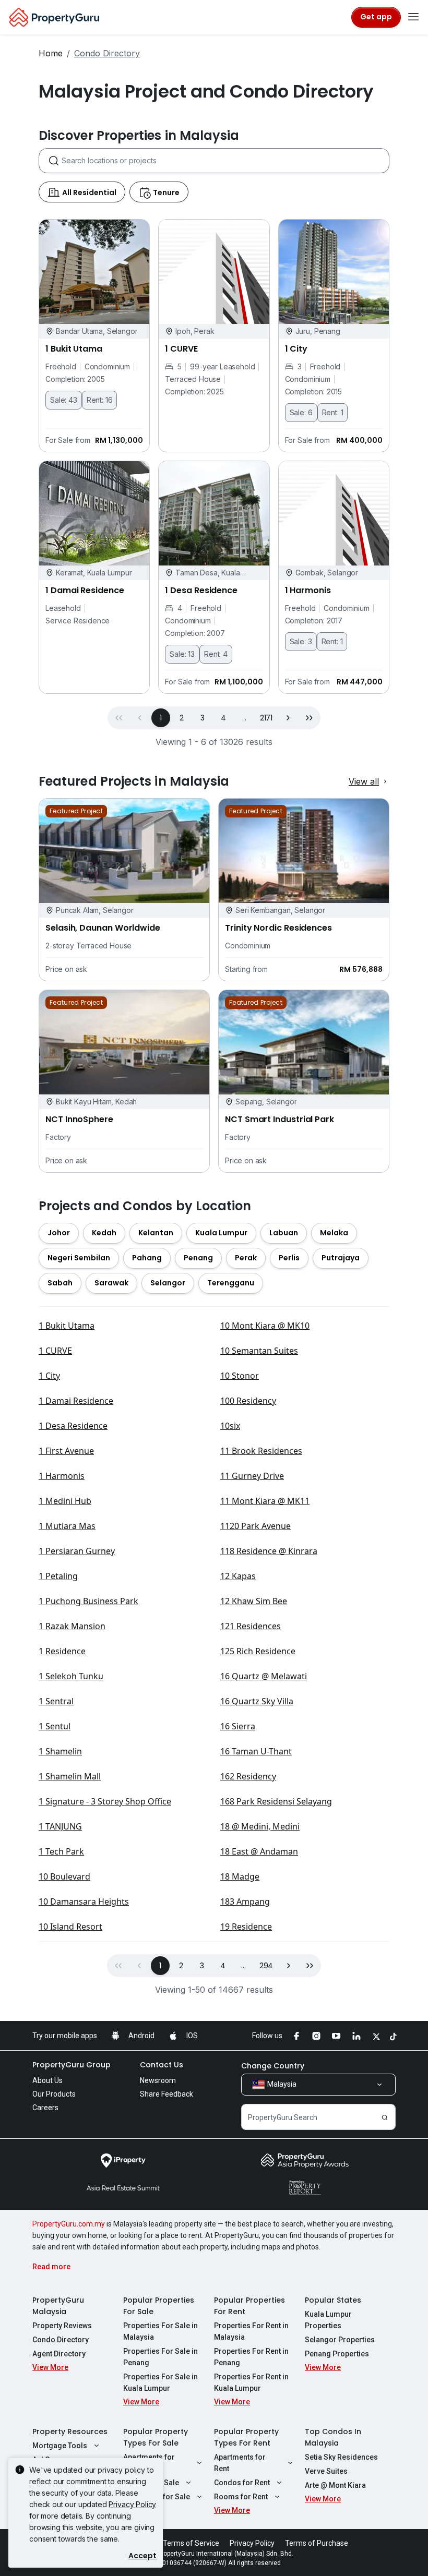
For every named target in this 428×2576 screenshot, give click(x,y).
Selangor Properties (340, 2340)
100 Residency (248, 1401)
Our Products (54, 2094)
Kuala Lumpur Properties (328, 2320)
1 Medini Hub (65, 1501)
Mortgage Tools (60, 2446)
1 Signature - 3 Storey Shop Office (105, 1801)
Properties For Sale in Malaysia (160, 2331)
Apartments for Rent (240, 2463)
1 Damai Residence (76, 1401)
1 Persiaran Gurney (77, 1551)
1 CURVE (55, 1351)
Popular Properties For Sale (159, 2306)
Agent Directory (59, 2354)
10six (230, 1426)
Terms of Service (191, 2543)
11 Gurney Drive (252, 1476)
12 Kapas (238, 1576)
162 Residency (248, 1776)
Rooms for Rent (241, 2497)
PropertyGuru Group (72, 2065)
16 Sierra (238, 1726)
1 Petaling (58, 1576)
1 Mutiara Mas (67, 1526)
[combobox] (225, 161)
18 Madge (240, 1876)
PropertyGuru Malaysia (58, 2306)
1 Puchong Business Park (88, 1601)
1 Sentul (55, 1726)
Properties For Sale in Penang (160, 2357)
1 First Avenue (66, 1451)
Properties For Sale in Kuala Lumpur (160, 2382)
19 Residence (246, 1927)
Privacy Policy (132, 2504)
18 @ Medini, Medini (260, 1826)
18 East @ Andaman (259, 1851)
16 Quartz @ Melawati (264, 1676)
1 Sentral (56, 1701)
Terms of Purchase (317, 2543)
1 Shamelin (60, 1751)
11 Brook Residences (261, 1451)
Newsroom (158, 2080)
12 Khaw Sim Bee (254, 1601)
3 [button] (203, 718)
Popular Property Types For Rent (246, 2437)
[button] (288, 718)
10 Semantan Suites (259, 1351)
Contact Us (162, 2065)
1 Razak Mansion (72, 1626)
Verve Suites (326, 2471)
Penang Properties (337, 2354)
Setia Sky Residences (341, 2457)
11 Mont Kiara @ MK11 (265, 1501)
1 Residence (62, 1651)
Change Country (273, 2066)
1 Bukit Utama (67, 1326)
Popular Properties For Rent (249, 2306)
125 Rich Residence (258, 1651)
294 (266, 1966)
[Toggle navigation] (413, 17)
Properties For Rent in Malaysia (251, 2331)
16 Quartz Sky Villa (257, 1701)
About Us (47, 2080)
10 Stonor (240, 1376)
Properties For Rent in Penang (251, 2357)
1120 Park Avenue (255, 1526)
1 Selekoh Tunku (71, 1676)
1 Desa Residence (73, 1426)
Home (51, 53)
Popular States (333, 2300)
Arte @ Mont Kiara (335, 2485)
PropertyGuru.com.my (69, 2224)
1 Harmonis (62, 1476)
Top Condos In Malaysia (333, 2437)
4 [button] (223, 718)
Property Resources (70, 2431)
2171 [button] (266, 718)
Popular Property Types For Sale (156, 2437)
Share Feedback (167, 2094)
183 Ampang (245, 1901)
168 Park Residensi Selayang (276, 1801)
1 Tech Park (61, 1851)
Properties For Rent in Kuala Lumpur (251, 2382)
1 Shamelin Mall (70, 1776)
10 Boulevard (64, 1876)
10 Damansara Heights (84, 1901)
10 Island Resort (70, 1927)
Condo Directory (61, 2340)
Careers (45, 2108)
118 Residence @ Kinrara (269, 1551)
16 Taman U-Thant (256, 1751)
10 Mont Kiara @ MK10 (265, 1326)
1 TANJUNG (60, 1826)
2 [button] (182, 718)
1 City (49, 1376)
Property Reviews (62, 2326)
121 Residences (251, 1626)
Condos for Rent (242, 2483)
